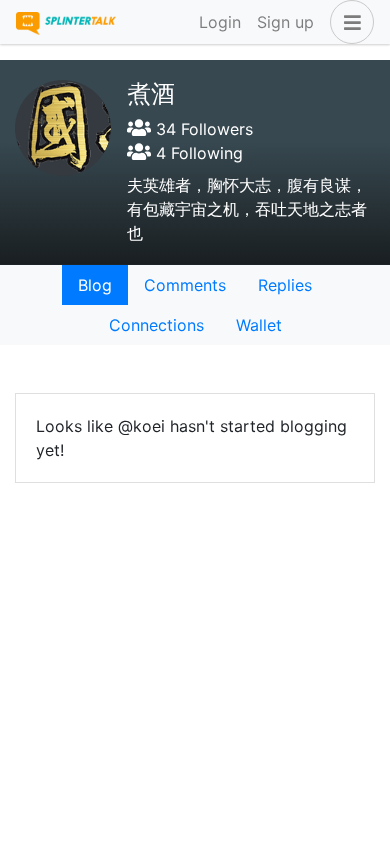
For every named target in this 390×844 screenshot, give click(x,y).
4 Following (197, 153)
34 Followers (202, 129)
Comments (185, 285)
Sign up (285, 22)
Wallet (259, 325)
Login (220, 22)
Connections (156, 325)
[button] (348, 22)
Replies (285, 285)
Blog (95, 285)
